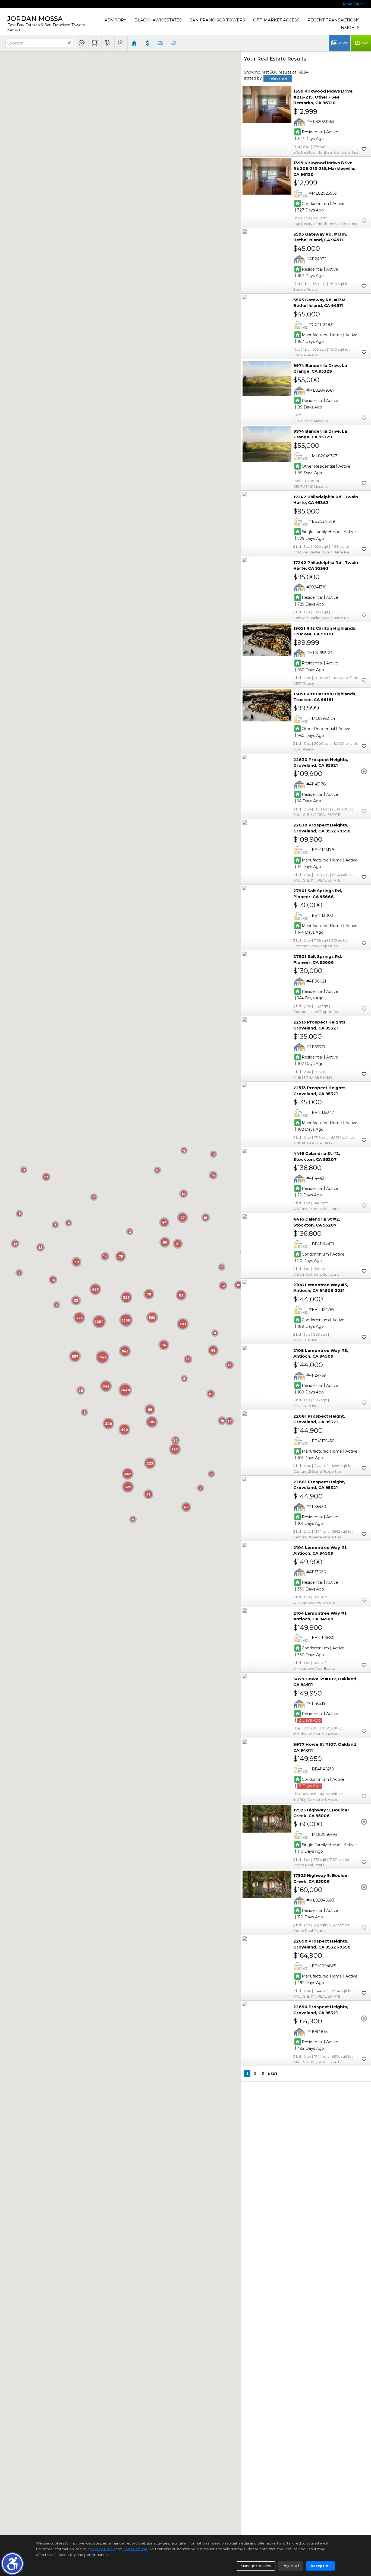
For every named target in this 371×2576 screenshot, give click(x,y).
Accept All (320, 2566)
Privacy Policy (102, 2549)
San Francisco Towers (217, 20)
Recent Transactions (334, 20)
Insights (350, 28)
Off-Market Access (276, 20)
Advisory (115, 20)
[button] (12, 2564)
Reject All (291, 2566)
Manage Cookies (256, 2566)
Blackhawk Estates (158, 20)
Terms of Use (135, 2549)
